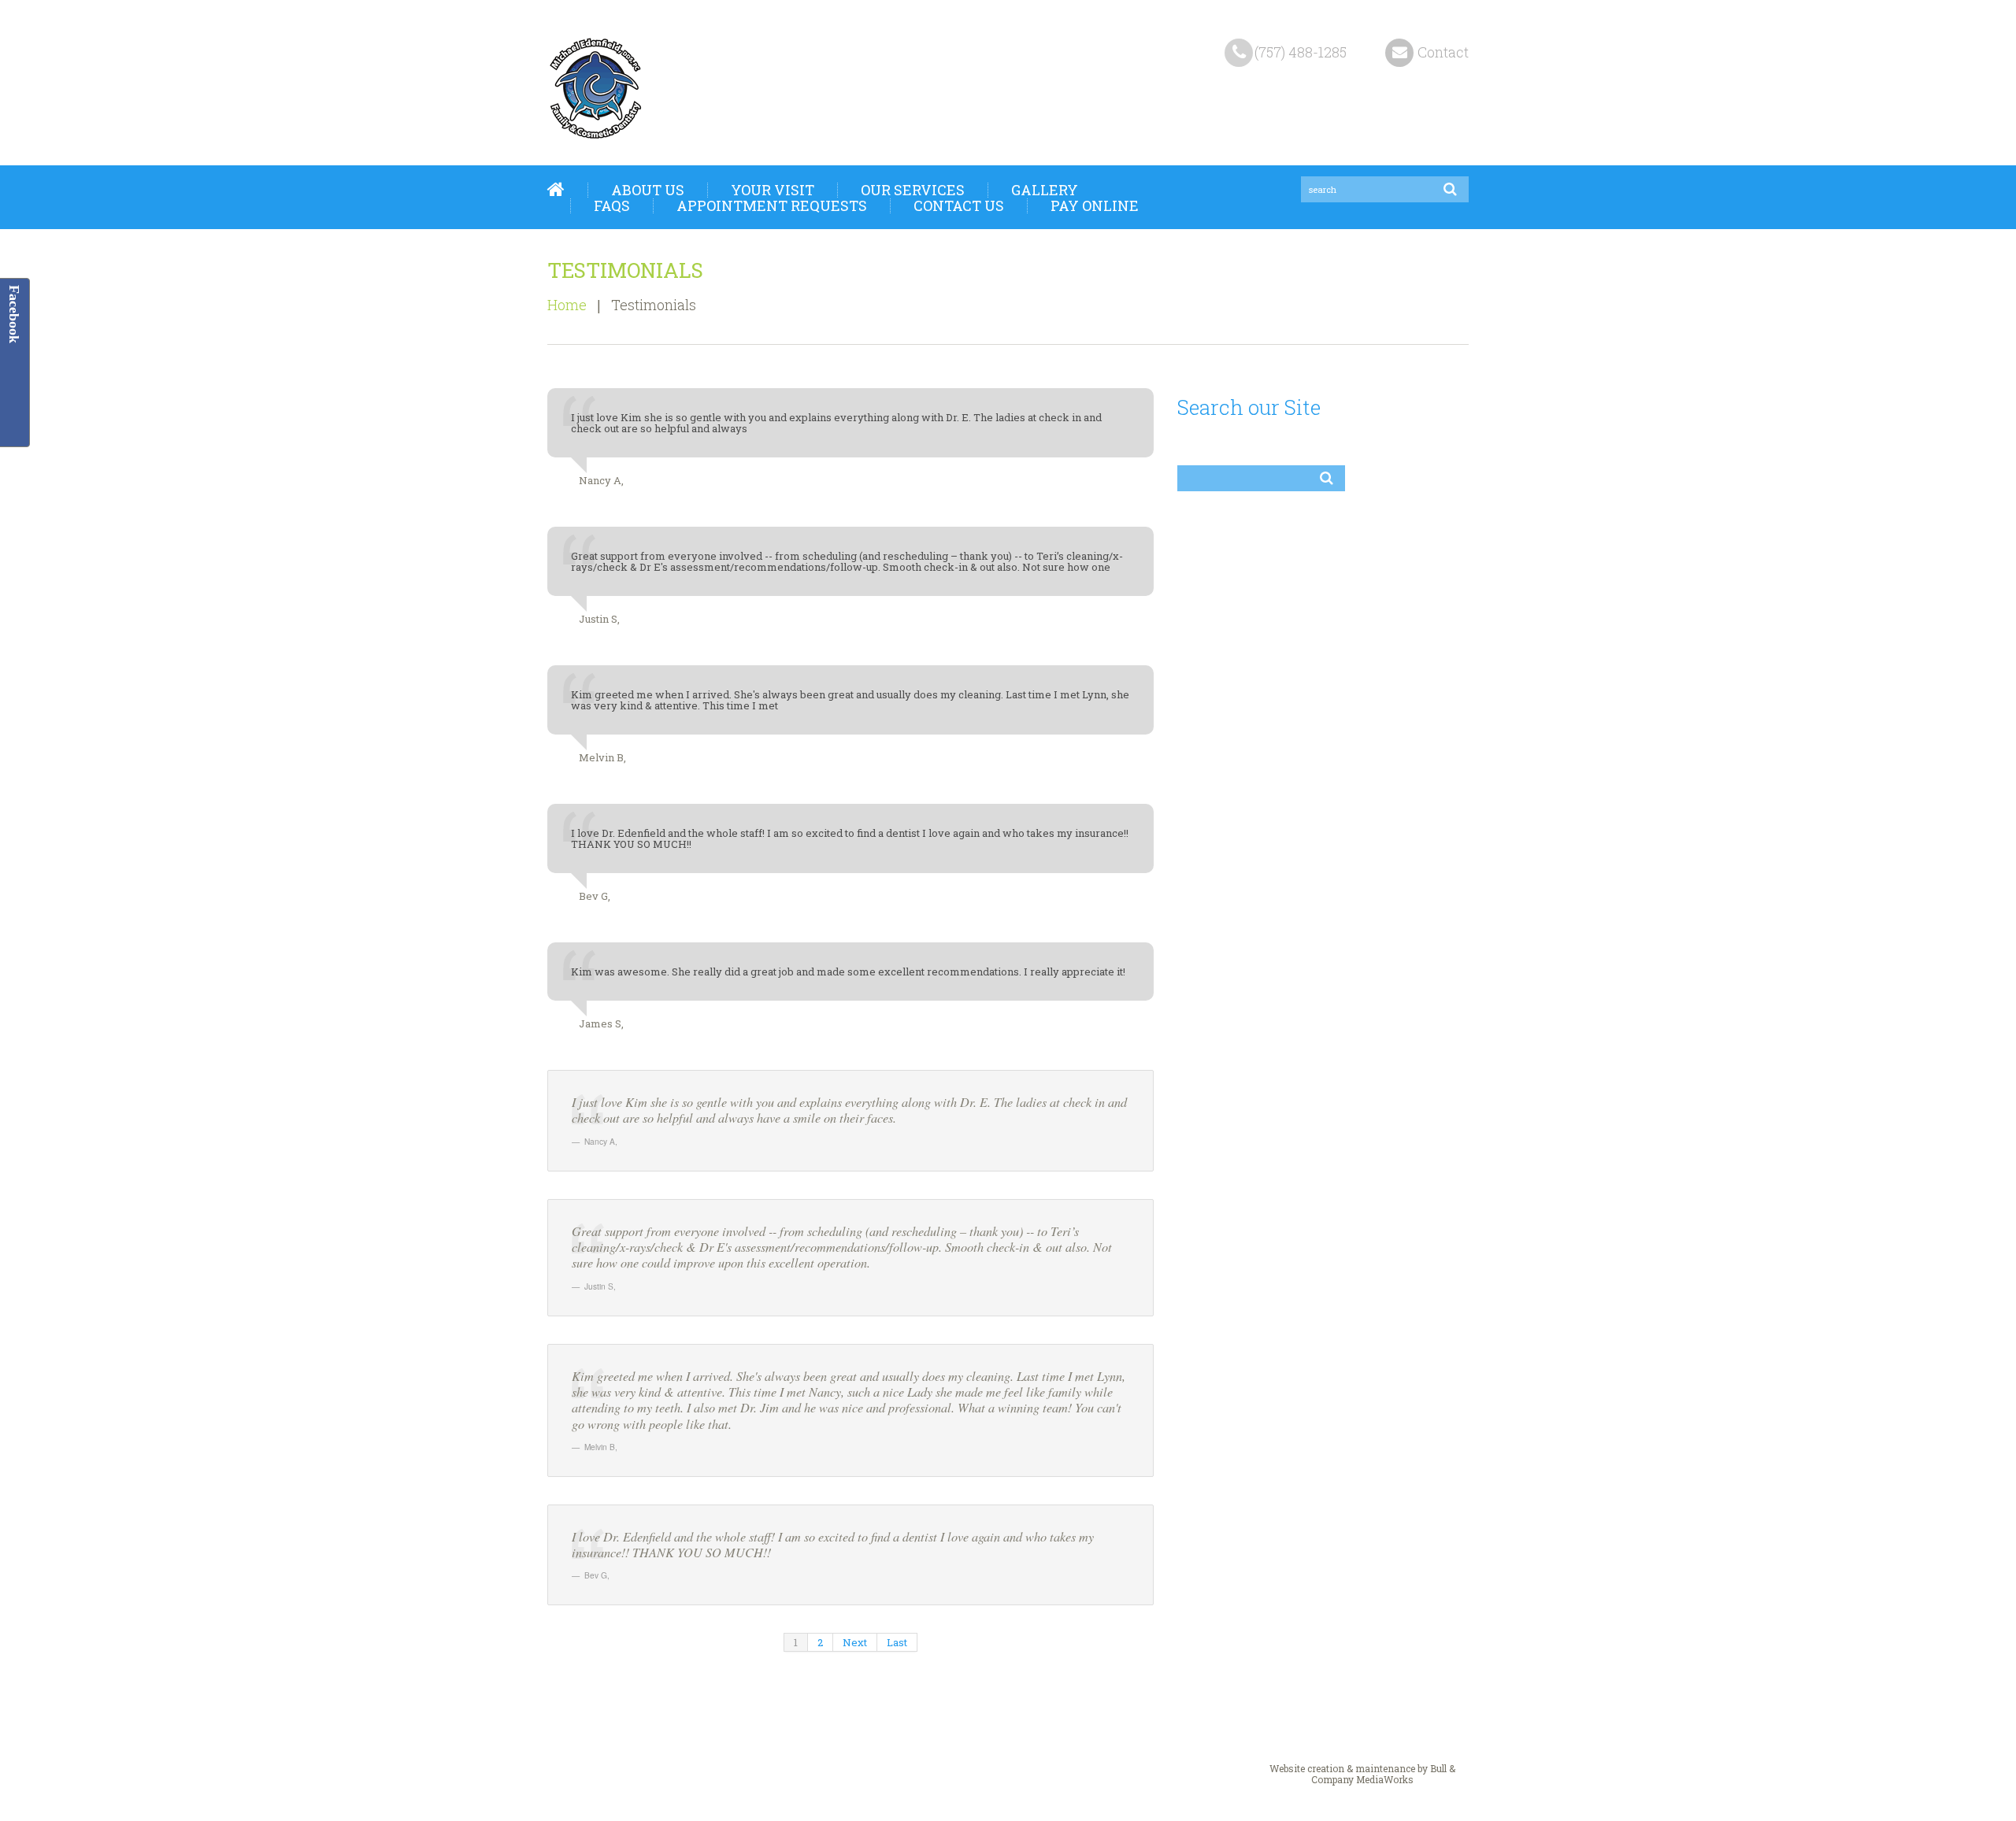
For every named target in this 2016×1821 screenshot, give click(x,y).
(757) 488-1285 (1301, 52)
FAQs (612, 205)
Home (556, 190)
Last (897, 1642)
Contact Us (959, 205)
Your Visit (773, 190)
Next (855, 1642)
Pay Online (1095, 205)
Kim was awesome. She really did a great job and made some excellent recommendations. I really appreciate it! (848, 972)
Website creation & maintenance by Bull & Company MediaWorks (1362, 1774)
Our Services (913, 190)
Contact (1443, 52)
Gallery (1045, 190)
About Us (648, 190)
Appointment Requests (772, 205)
